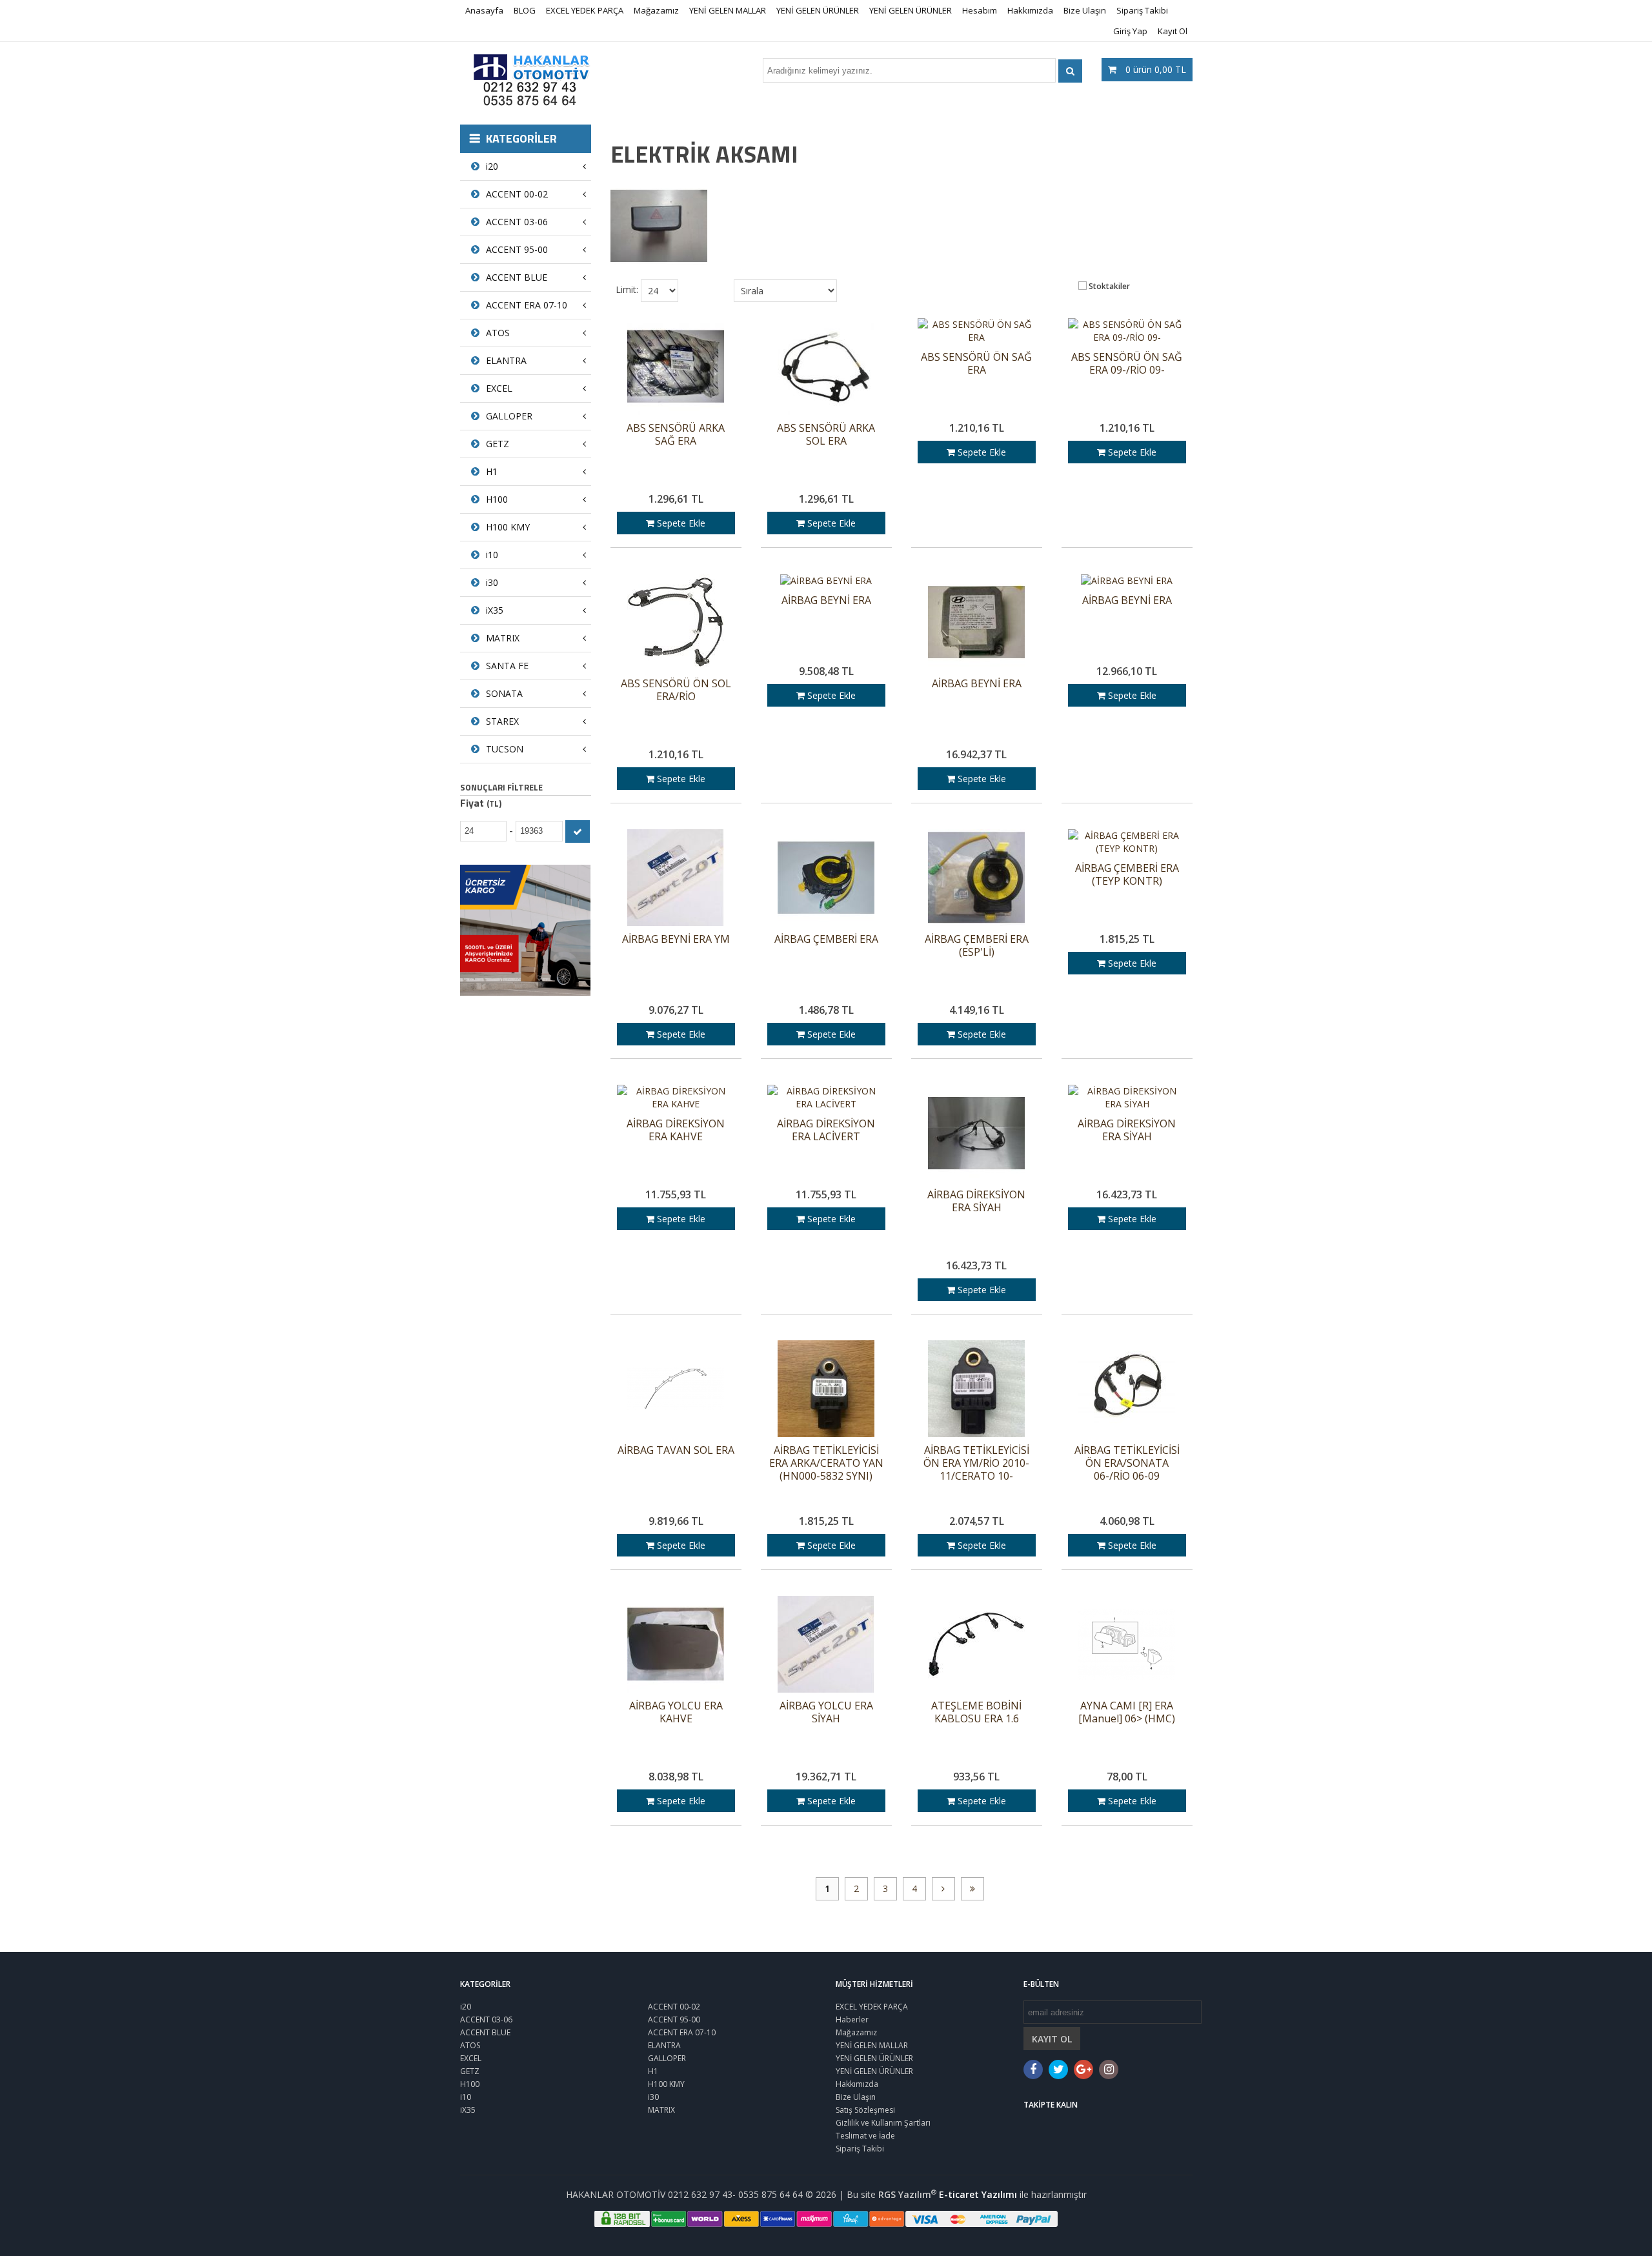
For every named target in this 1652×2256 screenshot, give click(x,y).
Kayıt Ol (1173, 31)
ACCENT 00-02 (517, 194)
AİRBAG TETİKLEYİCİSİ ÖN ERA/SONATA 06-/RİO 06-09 (1127, 1463)
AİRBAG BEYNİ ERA (826, 600)
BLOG (525, 10)
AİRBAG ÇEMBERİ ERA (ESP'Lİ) (977, 946)
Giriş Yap (1130, 31)
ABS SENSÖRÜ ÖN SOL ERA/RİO (676, 690)
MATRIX (503, 638)
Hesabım (980, 10)
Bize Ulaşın (1085, 10)
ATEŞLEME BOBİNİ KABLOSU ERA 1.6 (976, 1712)
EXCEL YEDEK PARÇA (585, 10)
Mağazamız (656, 10)
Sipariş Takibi (1142, 10)
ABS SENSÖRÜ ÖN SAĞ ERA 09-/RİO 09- (1127, 364)
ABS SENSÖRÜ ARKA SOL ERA (826, 435)
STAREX (502, 721)
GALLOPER (509, 416)
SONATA (504, 693)
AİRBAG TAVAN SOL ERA (676, 1450)
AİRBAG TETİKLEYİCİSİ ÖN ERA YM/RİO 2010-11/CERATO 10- (976, 1463)
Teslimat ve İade (865, 2136)
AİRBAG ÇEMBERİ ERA (826, 939)
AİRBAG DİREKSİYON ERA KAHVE (676, 1130)
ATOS (498, 333)
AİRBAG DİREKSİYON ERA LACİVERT (826, 1130)
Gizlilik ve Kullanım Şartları (883, 2123)
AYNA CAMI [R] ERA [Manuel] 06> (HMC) (1127, 1712)
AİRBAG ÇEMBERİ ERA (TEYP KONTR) (1127, 875)
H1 (492, 471)
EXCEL (499, 388)
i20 (492, 166)
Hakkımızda (1030, 10)
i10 (492, 555)
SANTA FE (507, 666)
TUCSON (505, 749)
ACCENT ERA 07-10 (527, 305)
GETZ (498, 444)
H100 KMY (508, 527)
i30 (492, 582)
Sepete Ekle (680, 523)
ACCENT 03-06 (517, 222)
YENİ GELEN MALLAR (728, 10)
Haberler (852, 2019)
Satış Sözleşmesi (865, 2110)
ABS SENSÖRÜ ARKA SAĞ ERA (676, 435)
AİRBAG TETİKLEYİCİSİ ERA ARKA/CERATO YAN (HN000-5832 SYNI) (826, 1463)
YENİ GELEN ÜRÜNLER (818, 10)
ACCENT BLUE (517, 277)
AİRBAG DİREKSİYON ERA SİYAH (976, 1201)
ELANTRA (506, 360)
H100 (497, 499)
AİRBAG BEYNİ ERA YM (676, 939)
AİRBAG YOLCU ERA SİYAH (826, 1712)
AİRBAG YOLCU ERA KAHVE (676, 1712)
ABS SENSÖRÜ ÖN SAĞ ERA (976, 364)
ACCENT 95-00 (517, 249)
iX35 (495, 610)
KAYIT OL (1052, 2039)
